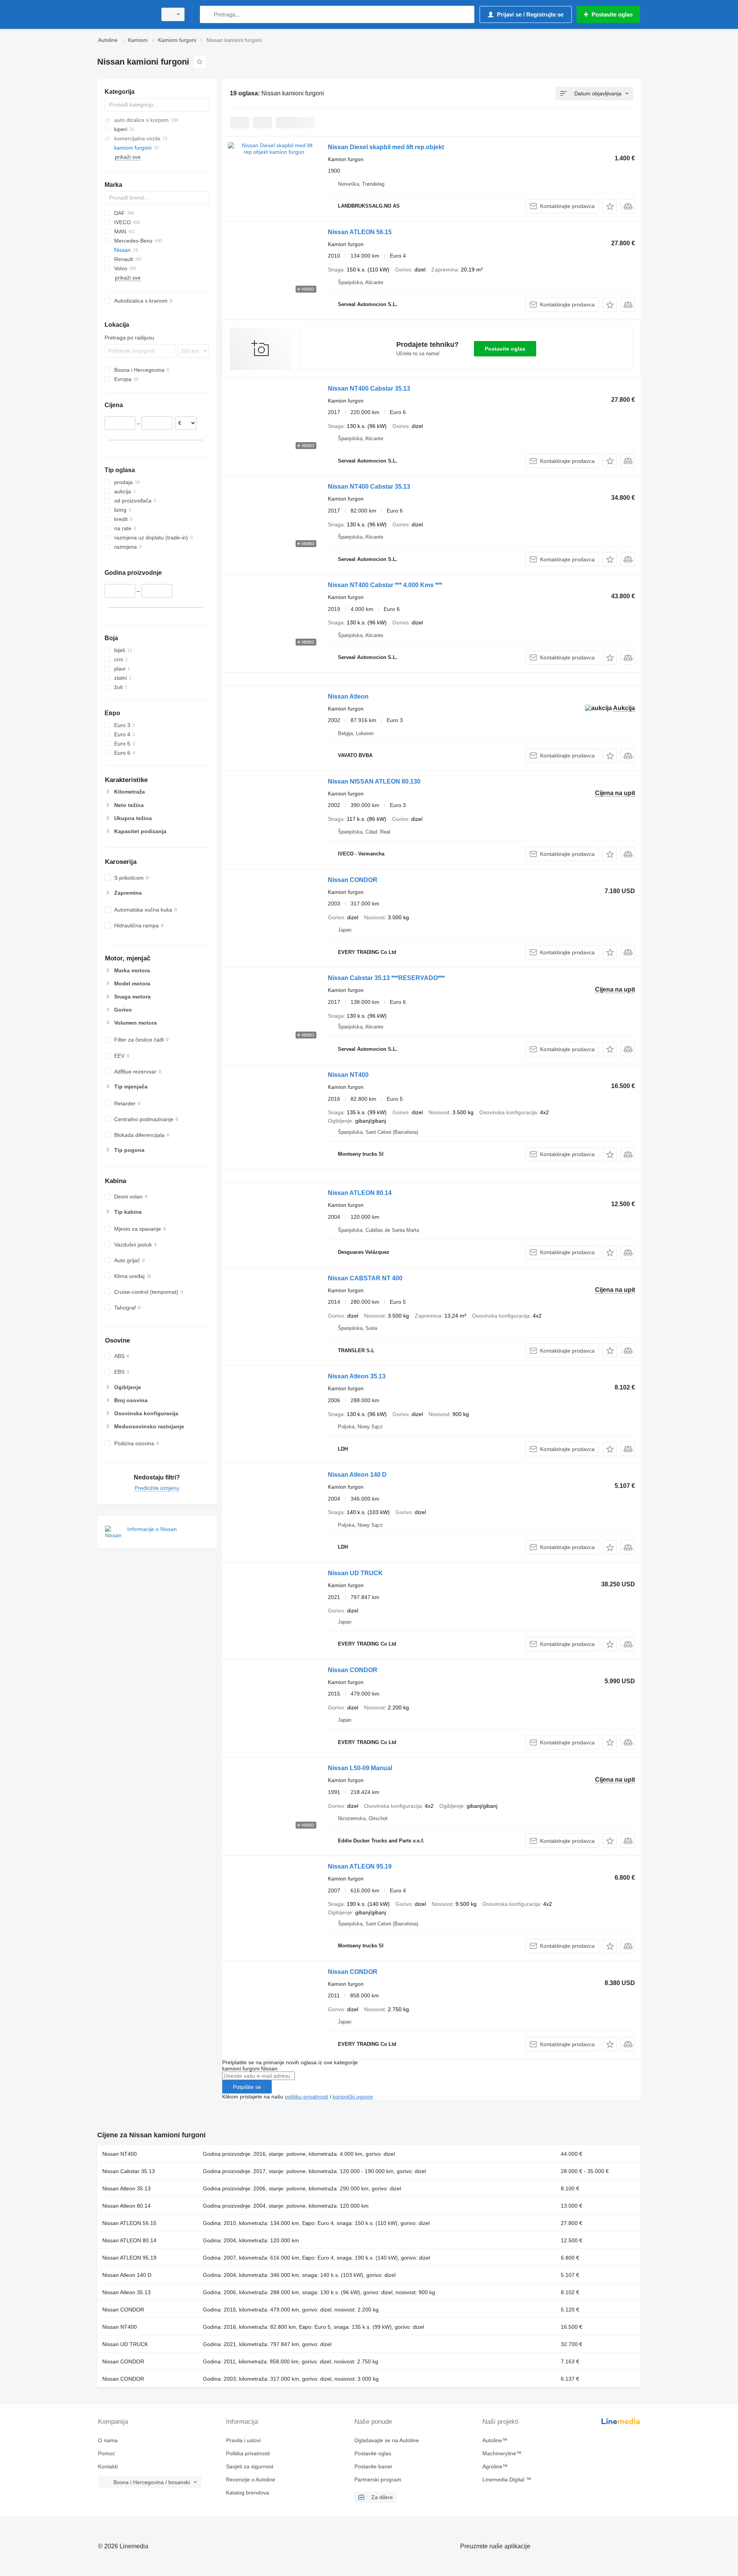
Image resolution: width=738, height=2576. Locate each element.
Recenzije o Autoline (251, 2479)
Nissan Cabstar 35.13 (129, 2171)
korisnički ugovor (353, 2097)
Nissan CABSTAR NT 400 (365, 1278)
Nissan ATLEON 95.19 (360, 1866)
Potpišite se (247, 2087)
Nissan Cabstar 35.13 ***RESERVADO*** (386, 978)
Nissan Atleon (348, 696)
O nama (108, 2440)
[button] (610, 206)
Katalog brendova (248, 2493)
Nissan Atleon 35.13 (357, 1376)
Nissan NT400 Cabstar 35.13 (369, 389)
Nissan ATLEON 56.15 (360, 232)
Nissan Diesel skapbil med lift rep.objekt (386, 147)
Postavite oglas (505, 349)
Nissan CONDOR (353, 880)
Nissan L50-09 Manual (360, 1768)
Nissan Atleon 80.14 (126, 2206)
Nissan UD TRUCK (355, 1573)
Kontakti (108, 2466)
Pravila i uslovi (243, 2440)
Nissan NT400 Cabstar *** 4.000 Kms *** (385, 585)
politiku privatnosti (307, 2097)
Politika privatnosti (248, 2453)
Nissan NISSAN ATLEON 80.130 (374, 781)
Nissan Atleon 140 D (357, 1475)
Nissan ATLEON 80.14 (360, 1193)
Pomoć (106, 2453)
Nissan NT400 (348, 1075)
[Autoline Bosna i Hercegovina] (125, 14)
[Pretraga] (207, 14)
